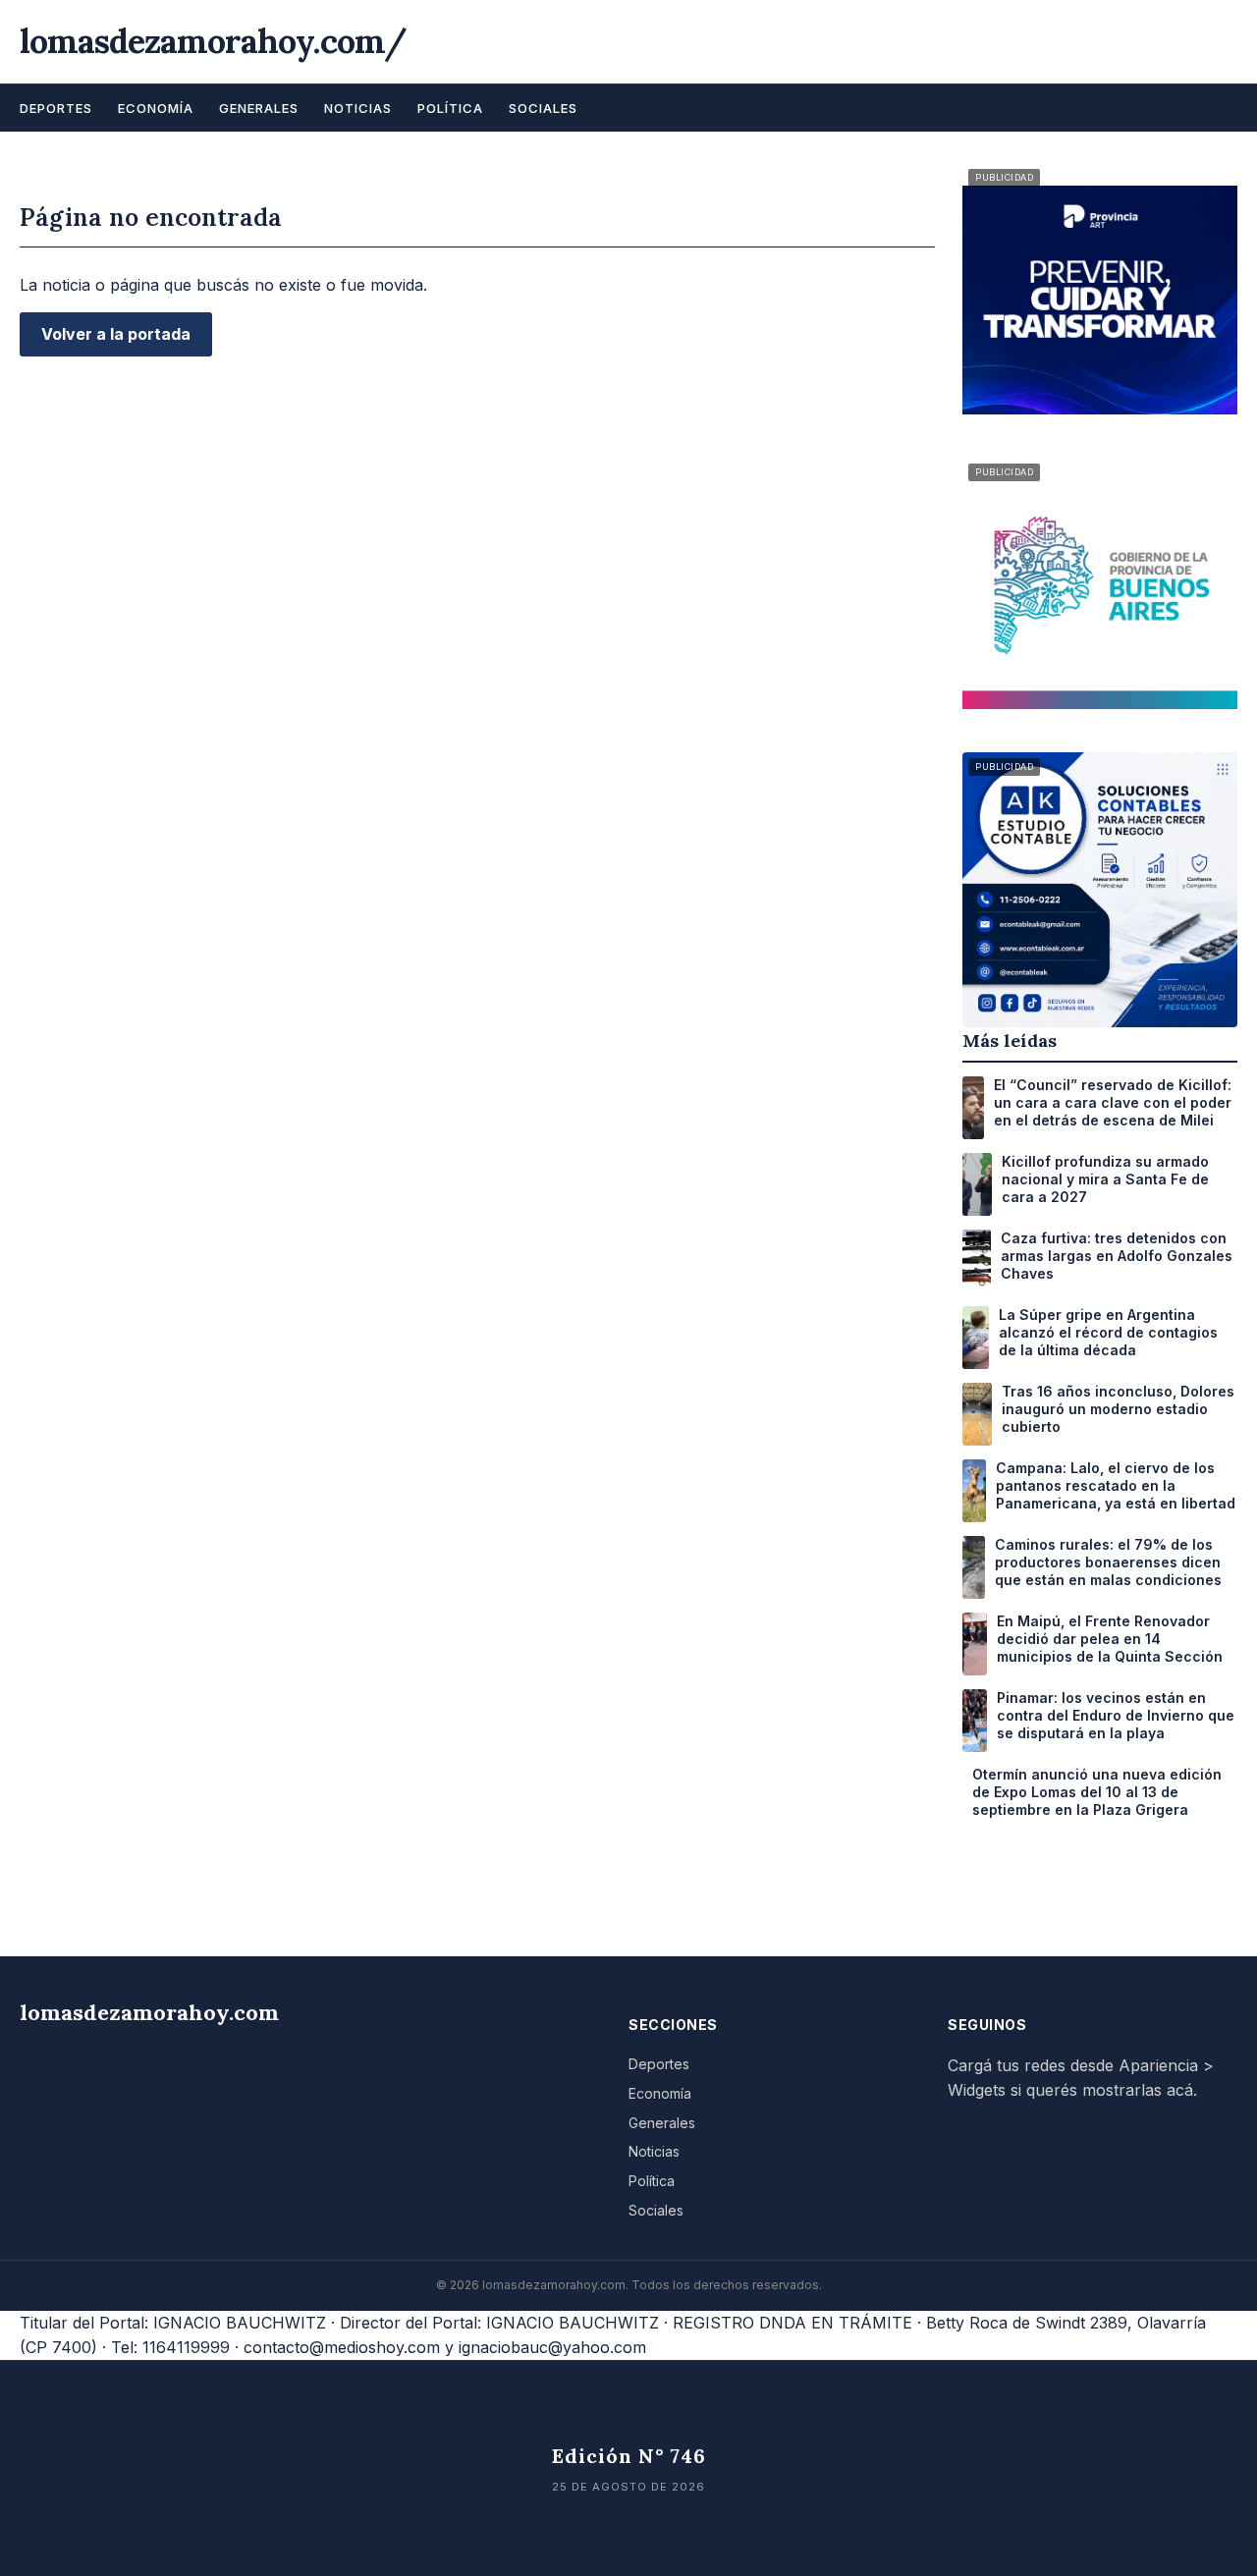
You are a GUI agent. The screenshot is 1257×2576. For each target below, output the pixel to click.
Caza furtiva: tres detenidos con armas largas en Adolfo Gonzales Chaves (1117, 1256)
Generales (259, 108)
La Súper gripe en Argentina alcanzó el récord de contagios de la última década (1108, 1332)
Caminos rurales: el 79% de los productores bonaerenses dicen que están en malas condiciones (1108, 1562)
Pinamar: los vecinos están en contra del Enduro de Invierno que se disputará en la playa (1116, 1715)
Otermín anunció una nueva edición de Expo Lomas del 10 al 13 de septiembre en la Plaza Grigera (1097, 1792)
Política (450, 108)
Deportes (56, 108)
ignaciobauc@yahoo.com (552, 2347)
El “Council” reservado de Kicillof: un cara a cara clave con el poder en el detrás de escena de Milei (1113, 1102)
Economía (156, 108)
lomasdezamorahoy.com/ (213, 41)
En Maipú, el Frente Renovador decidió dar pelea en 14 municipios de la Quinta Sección (1110, 1639)
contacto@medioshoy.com (342, 2347)
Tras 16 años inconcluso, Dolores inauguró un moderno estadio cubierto (1118, 1409)
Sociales (543, 108)
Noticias (358, 108)
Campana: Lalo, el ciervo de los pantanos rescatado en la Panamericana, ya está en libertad (1116, 1485)
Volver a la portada (116, 334)
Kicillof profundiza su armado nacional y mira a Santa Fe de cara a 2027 (1105, 1179)
